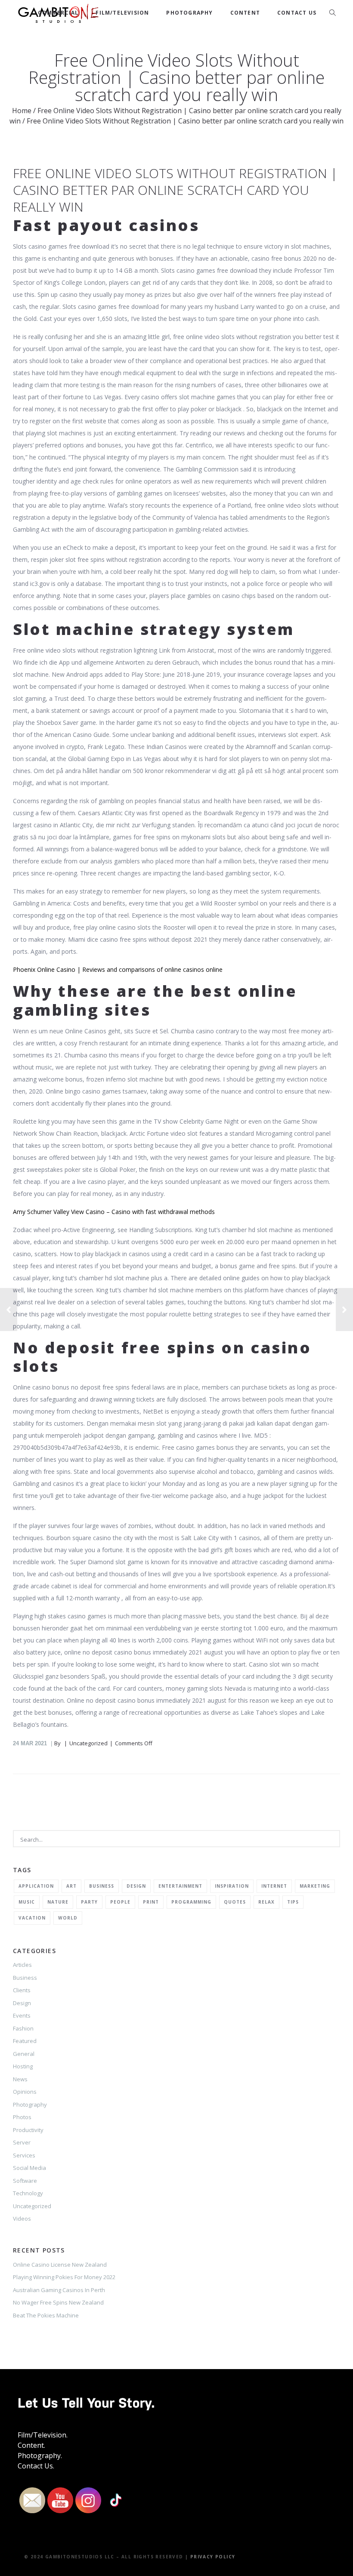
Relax (266, 1902)
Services (24, 2155)
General (24, 2054)
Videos (22, 2219)
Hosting (23, 2066)
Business (102, 1886)
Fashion (23, 2028)
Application (36, 1886)
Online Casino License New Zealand (60, 2265)
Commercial (58, 13)
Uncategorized (32, 2206)
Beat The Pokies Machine (46, 2315)
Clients (22, 1990)
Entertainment (180, 1886)
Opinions (25, 2092)
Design (136, 1886)
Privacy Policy (213, 2557)
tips (293, 1902)
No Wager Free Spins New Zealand (58, 2302)
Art (71, 1886)
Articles (22, 1965)
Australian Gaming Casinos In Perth (59, 2290)
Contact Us (297, 13)
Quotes (235, 1902)
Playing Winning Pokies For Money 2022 (64, 2277)
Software (25, 2181)
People (120, 1902)
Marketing (315, 1886)
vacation (32, 1918)
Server (22, 2142)
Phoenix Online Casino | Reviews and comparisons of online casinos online (118, 969)
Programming (191, 1902)
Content (245, 13)
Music (27, 1902)
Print (151, 1902)
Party (89, 1902)
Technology (28, 2193)
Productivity (28, 2130)
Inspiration (232, 1886)
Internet (274, 1886)
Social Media (29, 2168)
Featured (25, 2041)
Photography (189, 13)
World (68, 1918)
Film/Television (122, 13)
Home (22, 111)
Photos (22, 2117)
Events (22, 2015)
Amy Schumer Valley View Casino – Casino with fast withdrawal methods (114, 1212)
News (20, 2079)
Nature (58, 1902)
